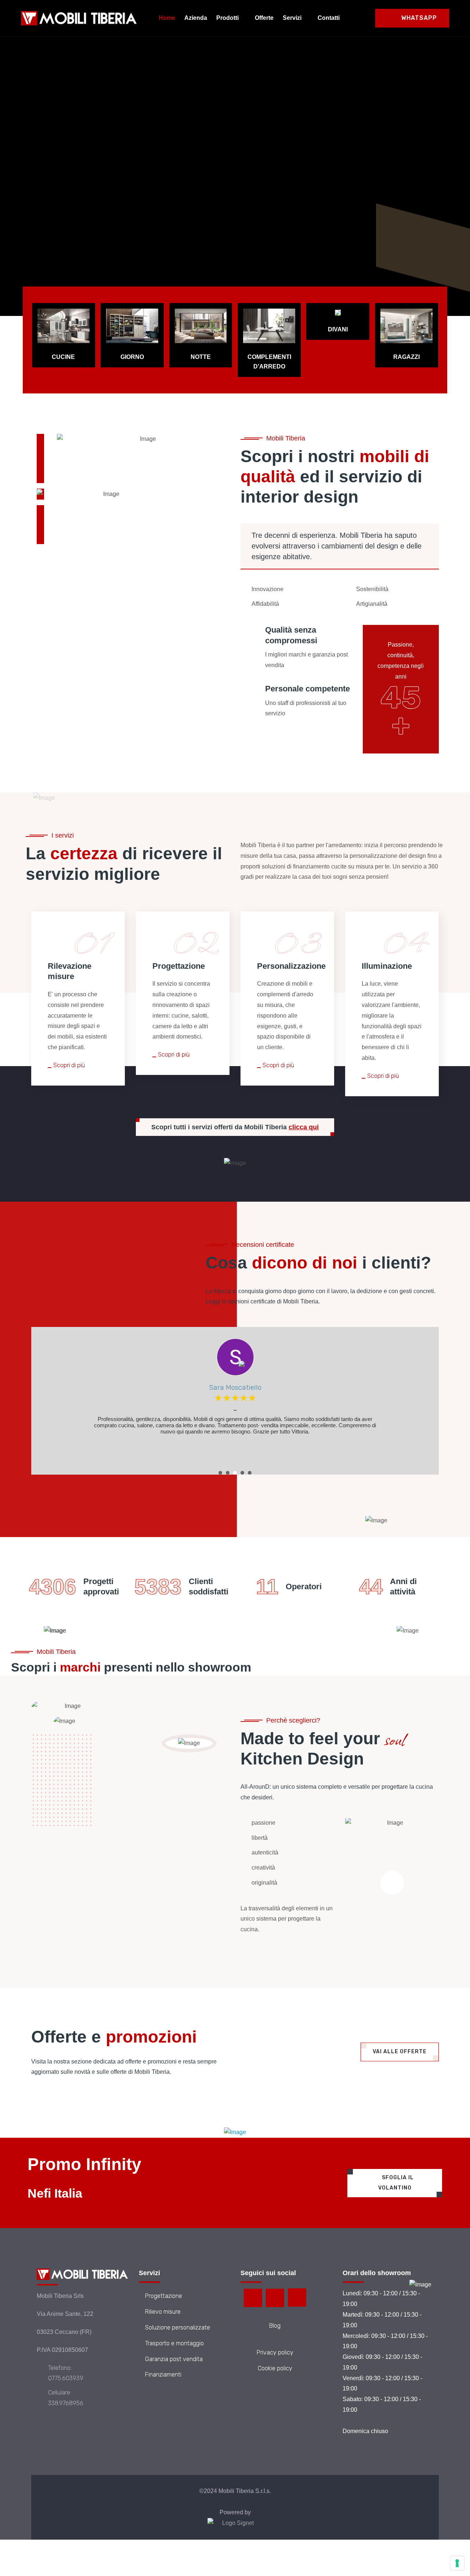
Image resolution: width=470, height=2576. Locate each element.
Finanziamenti (163, 2374)
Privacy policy (275, 2352)
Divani (338, 329)
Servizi (292, 18)
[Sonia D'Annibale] (235, 1357)
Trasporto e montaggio (174, 2343)
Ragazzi (406, 357)
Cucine (63, 357)
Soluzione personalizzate (178, 2327)
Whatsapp (418, 18)
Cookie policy (275, 2368)
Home (167, 18)
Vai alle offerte (400, 2052)
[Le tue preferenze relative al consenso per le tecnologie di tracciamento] (457, 2563)
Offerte (264, 18)
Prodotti (227, 18)
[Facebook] (253, 2298)
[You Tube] (297, 2298)
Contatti (329, 18)
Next (51, 1407)
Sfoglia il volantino (396, 2183)
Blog (275, 2326)
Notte (201, 357)
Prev (42, 1407)
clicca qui (304, 1127)
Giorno (132, 357)
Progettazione (164, 2296)
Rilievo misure (163, 2312)
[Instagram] (275, 2298)
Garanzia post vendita (174, 2359)
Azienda (196, 18)
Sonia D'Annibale (235, 1387)
